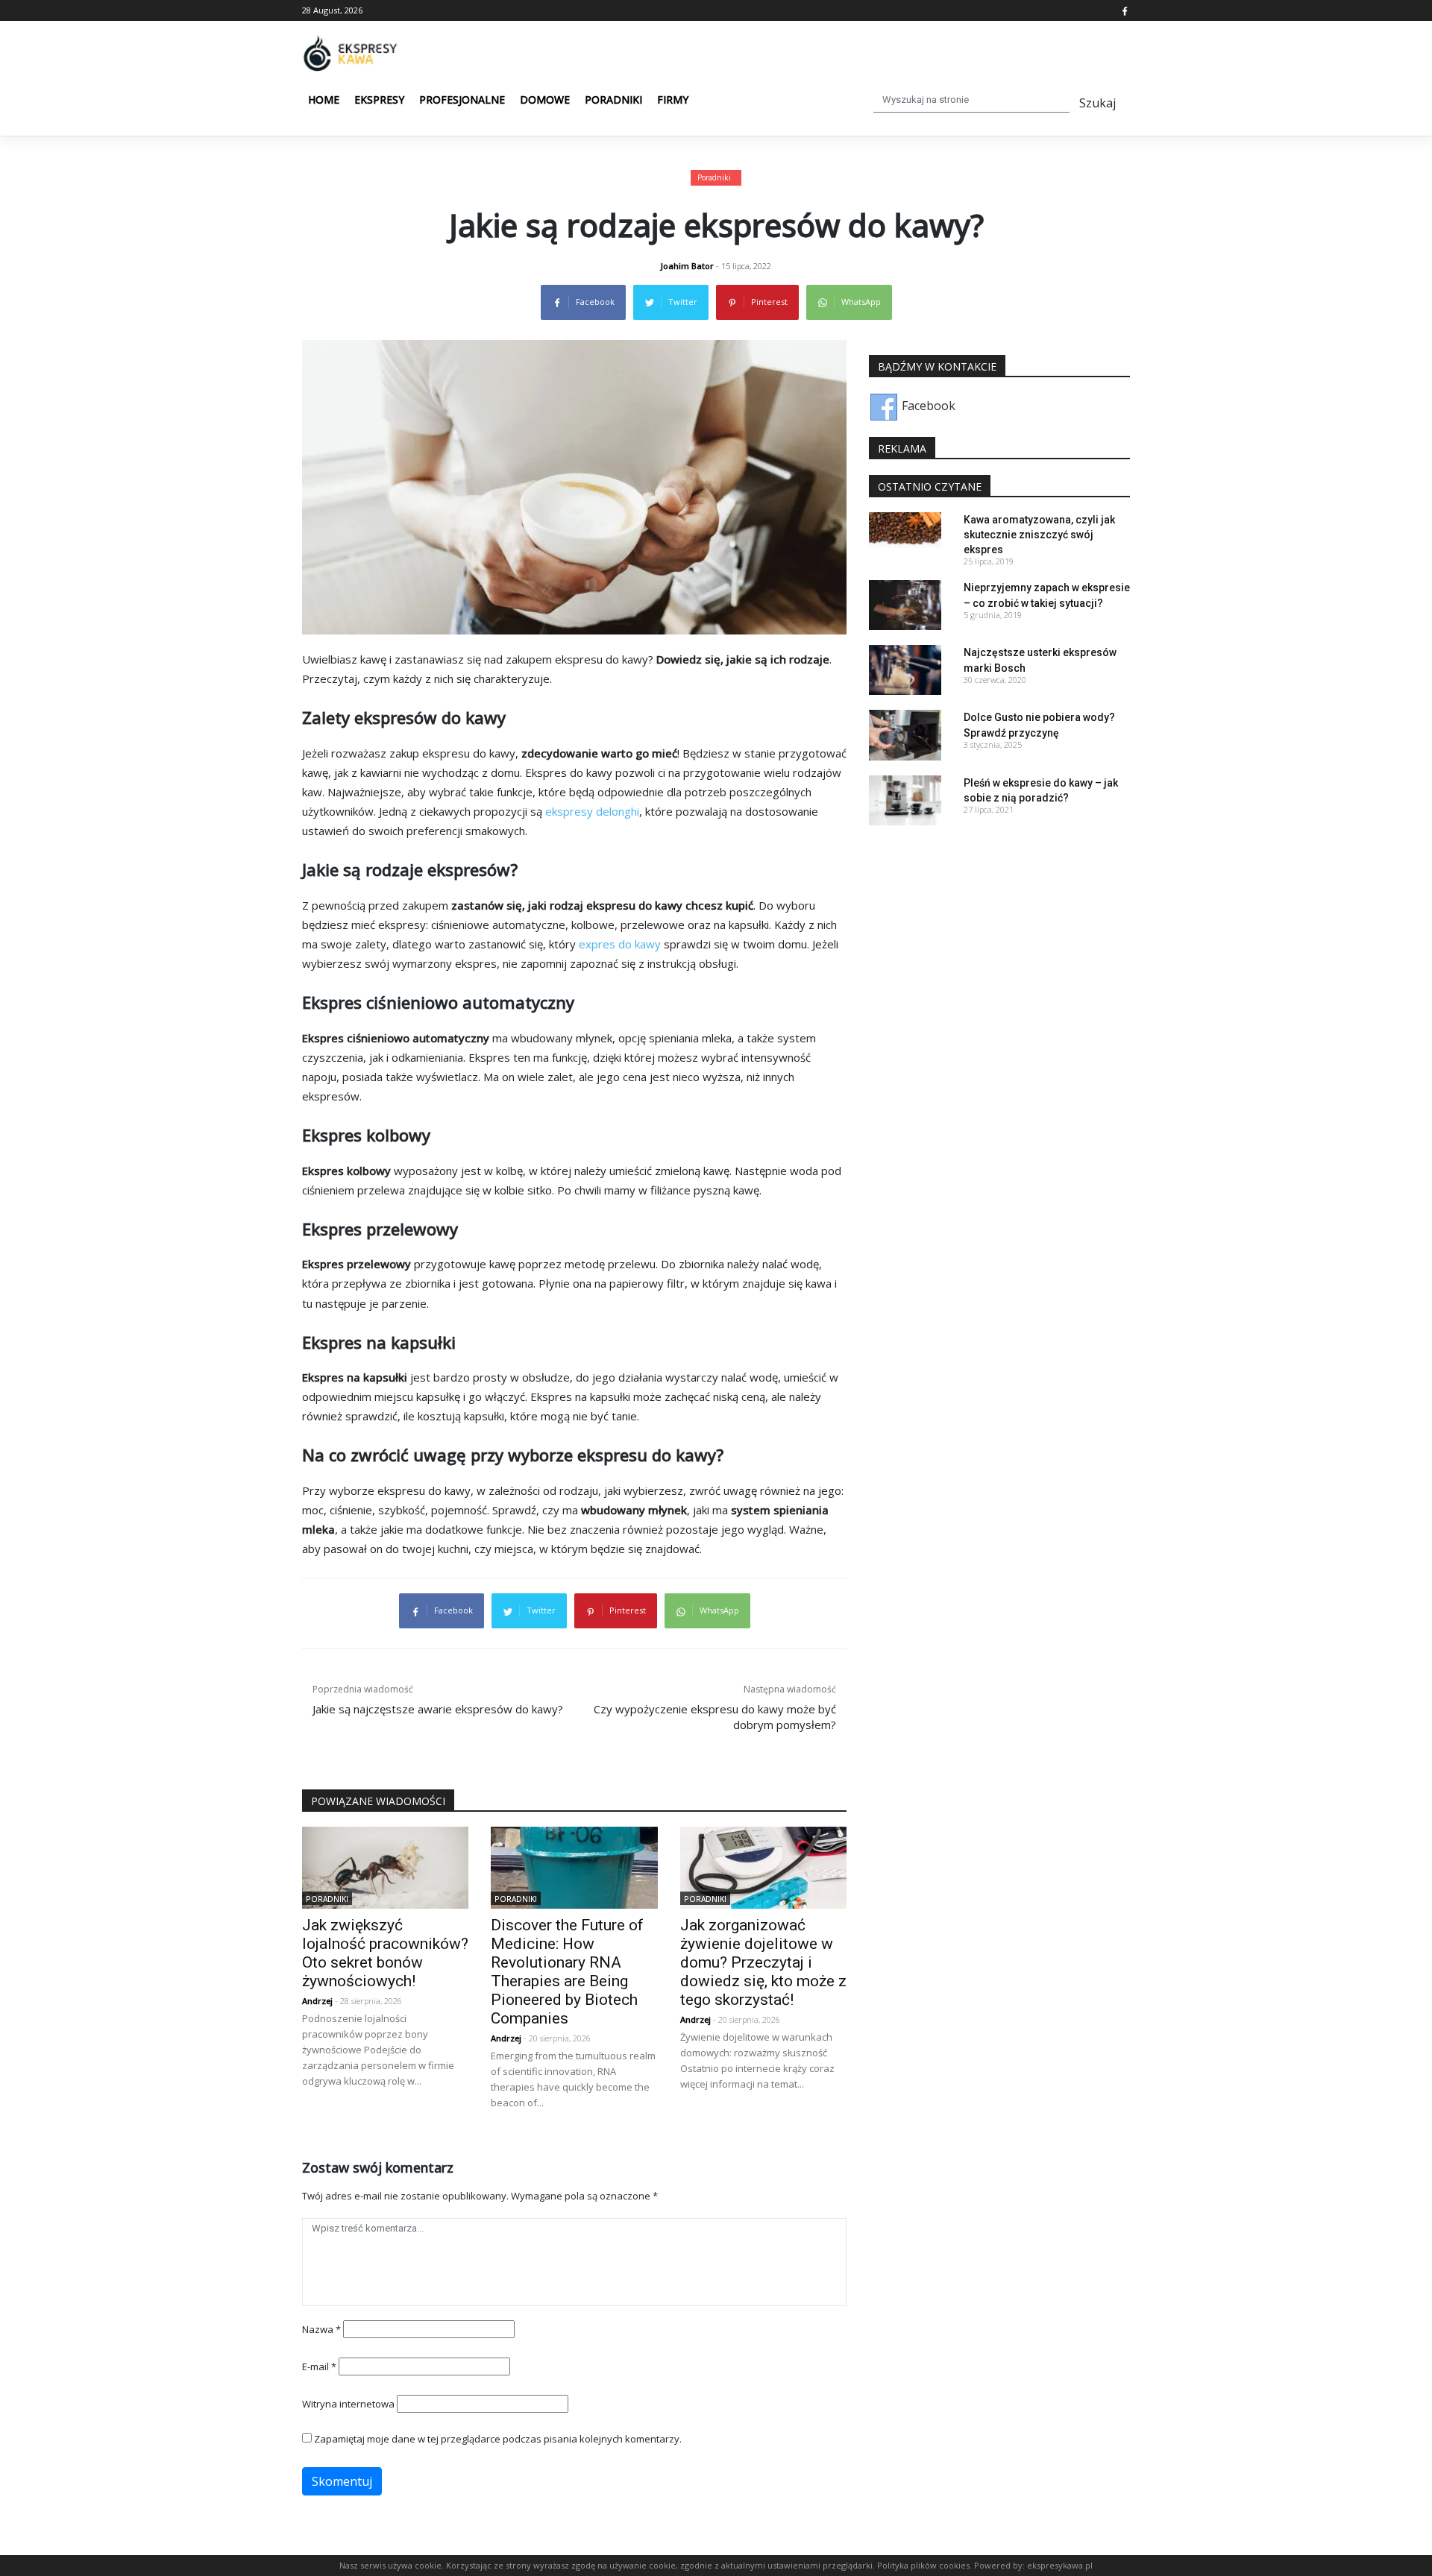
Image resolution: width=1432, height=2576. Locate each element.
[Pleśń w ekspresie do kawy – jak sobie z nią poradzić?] (905, 799)
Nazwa (321, 2329)
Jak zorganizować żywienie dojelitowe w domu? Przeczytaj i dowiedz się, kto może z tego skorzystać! (763, 1962)
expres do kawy (620, 944)
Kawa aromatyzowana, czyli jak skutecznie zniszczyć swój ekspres (1039, 535)
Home (324, 100)
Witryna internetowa (348, 2404)
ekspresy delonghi (592, 811)
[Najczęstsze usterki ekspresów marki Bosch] (905, 669)
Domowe (545, 100)
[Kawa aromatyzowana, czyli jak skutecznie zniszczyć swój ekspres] (905, 536)
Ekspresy (379, 100)
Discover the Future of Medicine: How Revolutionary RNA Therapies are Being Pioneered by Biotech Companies (567, 1972)
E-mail (319, 2366)
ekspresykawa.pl (1060, 2565)
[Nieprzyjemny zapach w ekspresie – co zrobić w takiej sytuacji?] (905, 604)
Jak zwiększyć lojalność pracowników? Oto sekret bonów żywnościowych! (385, 1953)
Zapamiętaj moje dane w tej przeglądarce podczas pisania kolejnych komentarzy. (498, 2439)
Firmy (673, 100)
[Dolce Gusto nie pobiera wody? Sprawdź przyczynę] (905, 734)
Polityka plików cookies (923, 2565)
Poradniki (613, 100)
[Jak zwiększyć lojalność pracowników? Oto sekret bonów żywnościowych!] (385, 1866)
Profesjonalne (462, 100)
